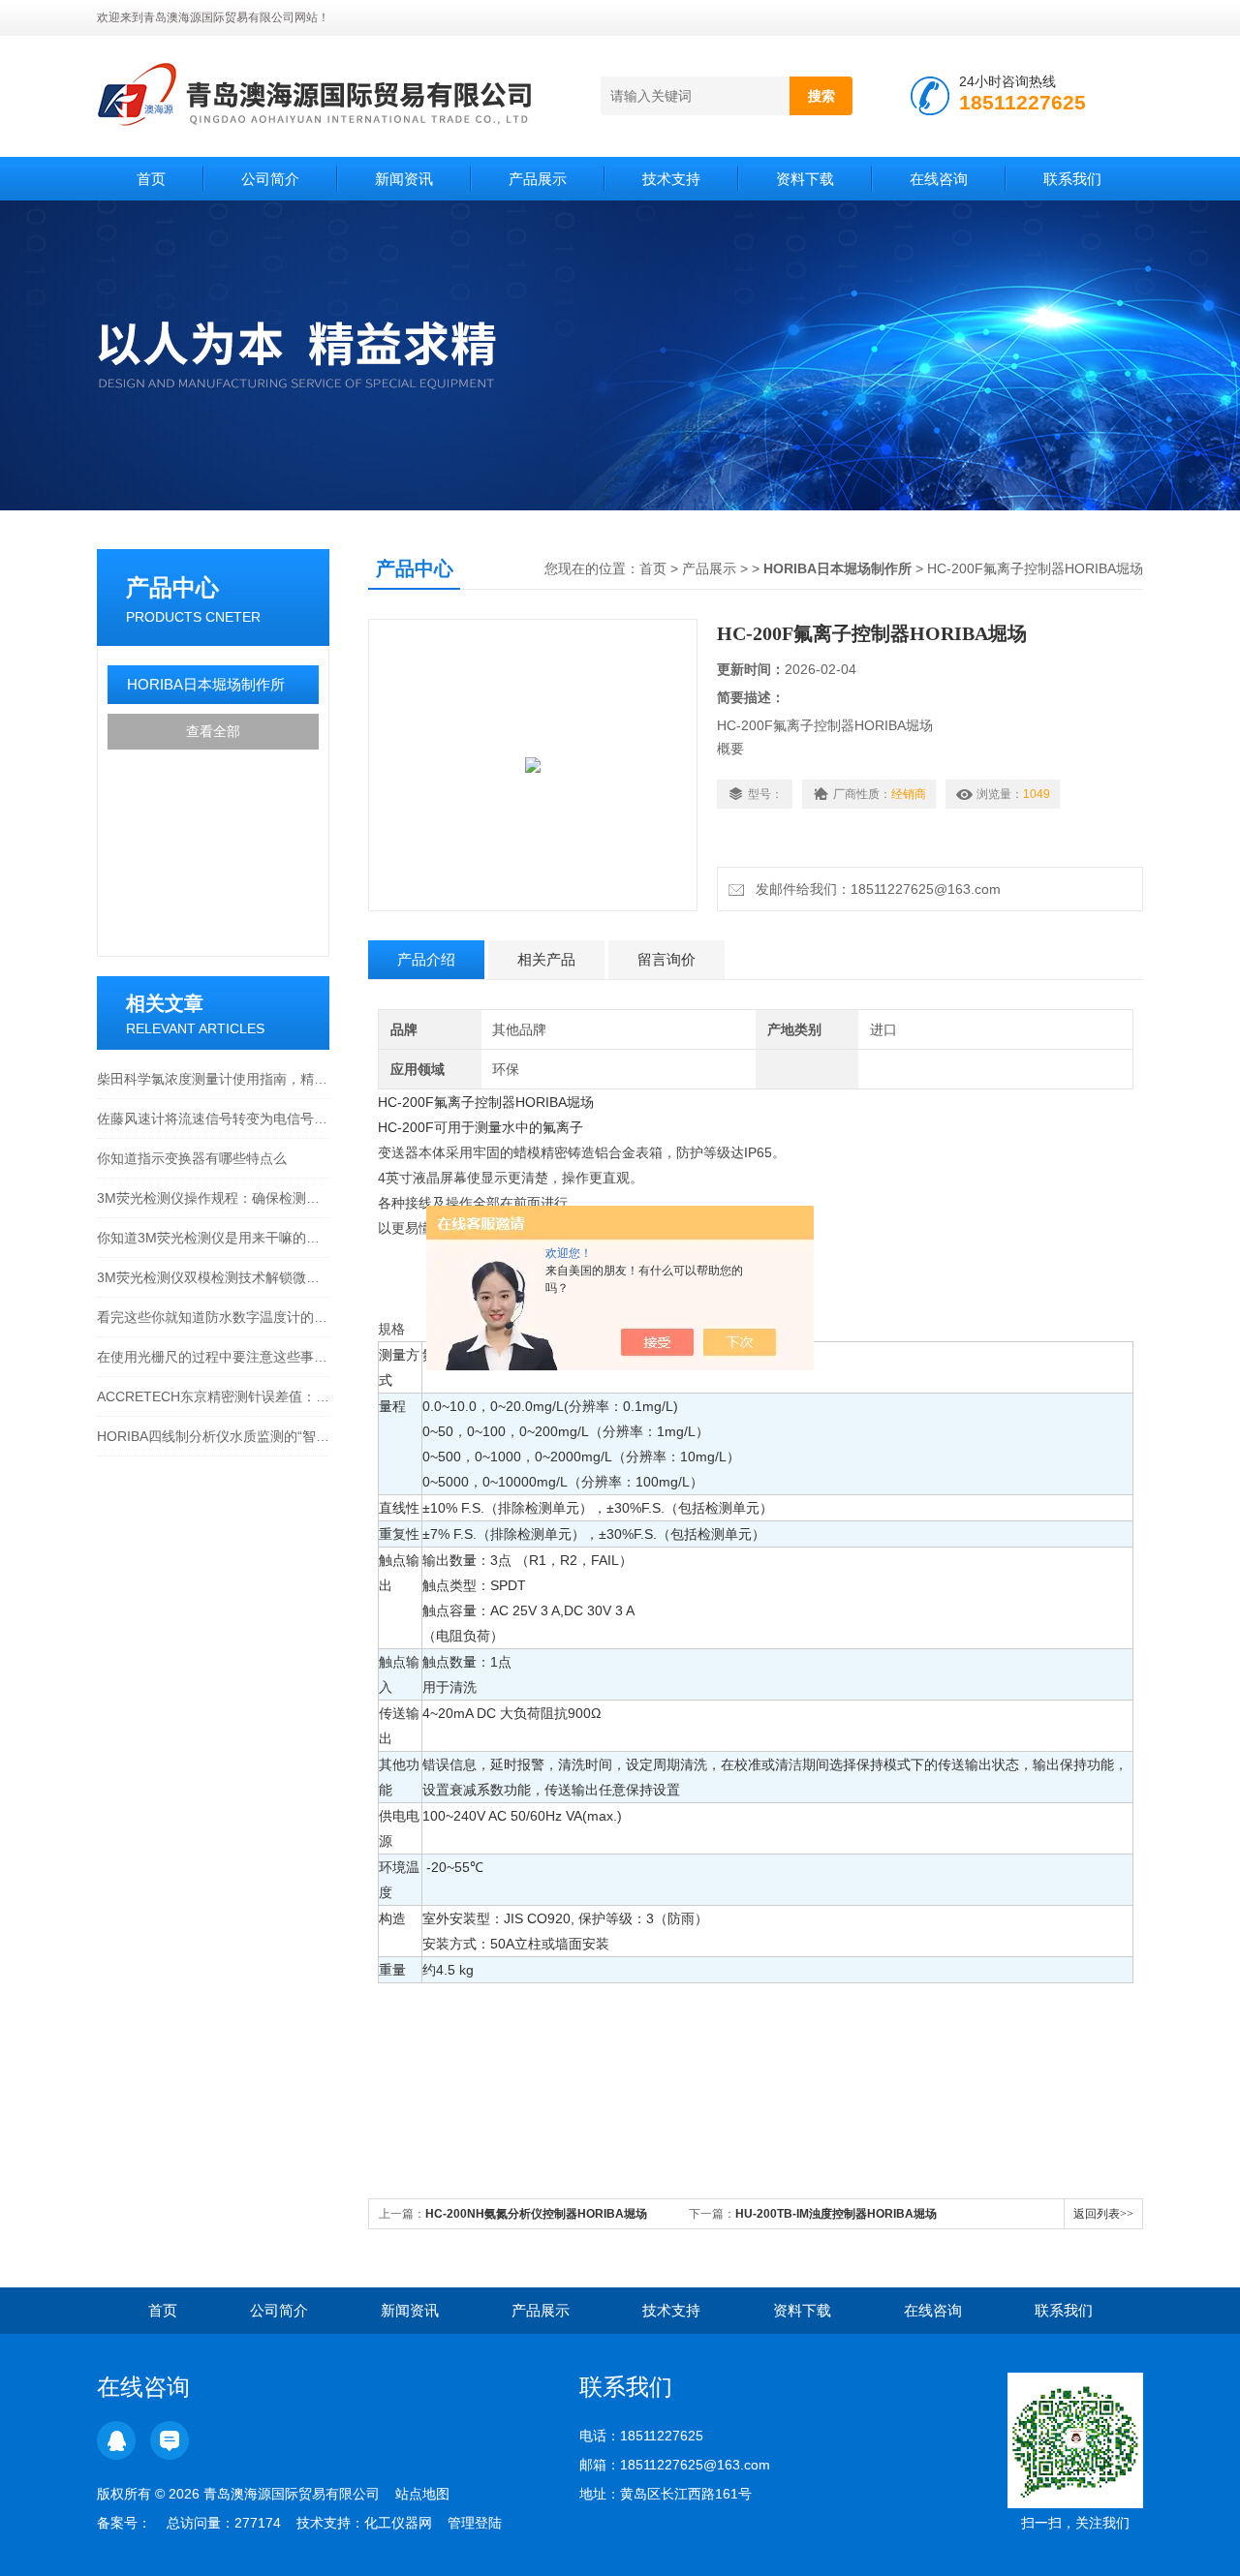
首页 (151, 179)
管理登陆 (475, 2523)
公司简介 (270, 179)
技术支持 (671, 179)
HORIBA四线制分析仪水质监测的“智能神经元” (213, 1436)
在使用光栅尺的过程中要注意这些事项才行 (213, 1357)
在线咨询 (939, 179)
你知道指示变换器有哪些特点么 (192, 1158)
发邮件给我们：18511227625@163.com (874, 889)
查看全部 (213, 731)
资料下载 (805, 179)
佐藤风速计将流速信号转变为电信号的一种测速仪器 (213, 1119)
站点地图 (422, 2494)
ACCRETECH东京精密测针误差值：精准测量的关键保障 (213, 1396)
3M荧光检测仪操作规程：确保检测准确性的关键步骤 (213, 1198)
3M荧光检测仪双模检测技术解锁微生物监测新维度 (213, 1277)
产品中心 (172, 587)
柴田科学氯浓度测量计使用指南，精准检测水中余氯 (213, 1079)
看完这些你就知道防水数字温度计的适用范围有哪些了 (213, 1317)
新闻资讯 (404, 179)
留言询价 (666, 959)
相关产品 (546, 959)
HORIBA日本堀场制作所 (206, 684)
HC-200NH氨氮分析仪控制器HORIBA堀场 (536, 2214)
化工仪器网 (398, 2523)
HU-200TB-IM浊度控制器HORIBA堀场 (836, 2214)
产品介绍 (426, 959)
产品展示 (538, 179)
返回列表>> (1103, 2214)
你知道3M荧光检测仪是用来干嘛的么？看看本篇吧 (213, 1238)
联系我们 (1072, 179)
